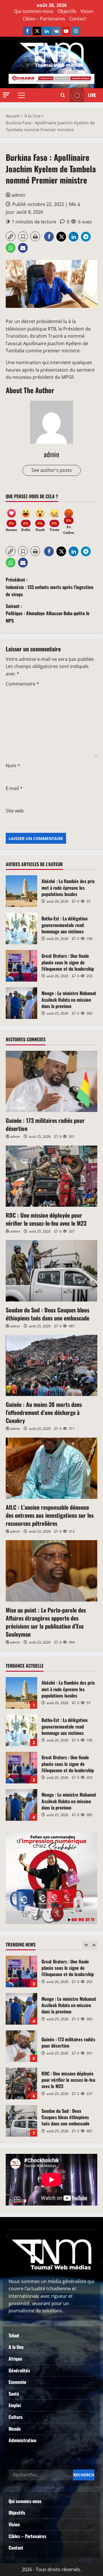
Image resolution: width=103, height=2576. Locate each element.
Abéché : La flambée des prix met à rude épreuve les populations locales (21, 891)
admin (18, 195)
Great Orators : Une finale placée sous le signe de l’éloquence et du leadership (21, 966)
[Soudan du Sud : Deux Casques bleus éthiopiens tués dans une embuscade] (51, 1271)
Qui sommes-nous (34, 11)
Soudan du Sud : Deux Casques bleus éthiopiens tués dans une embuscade (47, 1314)
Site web (15, 811)
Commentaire (22, 684)
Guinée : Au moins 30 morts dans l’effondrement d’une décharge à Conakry (44, 1412)
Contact (78, 19)
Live (92, 95)
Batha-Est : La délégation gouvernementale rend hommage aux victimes (21, 928)
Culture (16, 2417)
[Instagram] (76, 31)
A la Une (16, 2347)
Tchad (14, 2335)
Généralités (19, 2370)
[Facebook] (27, 31)
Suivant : (48, 613)
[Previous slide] (86, 1945)
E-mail (14, 788)
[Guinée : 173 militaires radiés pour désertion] (51, 1081)
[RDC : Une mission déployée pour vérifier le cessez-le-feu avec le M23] (51, 1176)
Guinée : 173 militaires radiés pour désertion (45, 1124)
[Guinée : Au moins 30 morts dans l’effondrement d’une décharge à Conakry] (51, 1365)
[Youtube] (66, 31)
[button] (6, 95)
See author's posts (52, 470)
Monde (15, 2429)
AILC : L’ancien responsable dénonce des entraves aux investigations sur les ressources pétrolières (50, 1515)
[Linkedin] (47, 31)
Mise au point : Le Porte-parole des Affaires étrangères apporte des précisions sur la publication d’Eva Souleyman (46, 1622)
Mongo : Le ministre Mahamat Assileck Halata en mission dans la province (21, 1003)
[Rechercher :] (41, 2475)
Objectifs (67, 11)
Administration (22, 2440)
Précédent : (49, 587)
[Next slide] (94, 1945)
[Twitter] (37, 31)
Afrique (15, 2359)
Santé (14, 2394)
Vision (87, 11)
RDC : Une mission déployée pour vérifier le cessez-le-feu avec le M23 (46, 1219)
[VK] (56, 31)
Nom (13, 766)
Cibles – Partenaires (44, 19)
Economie (17, 2382)
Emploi (15, 2405)
